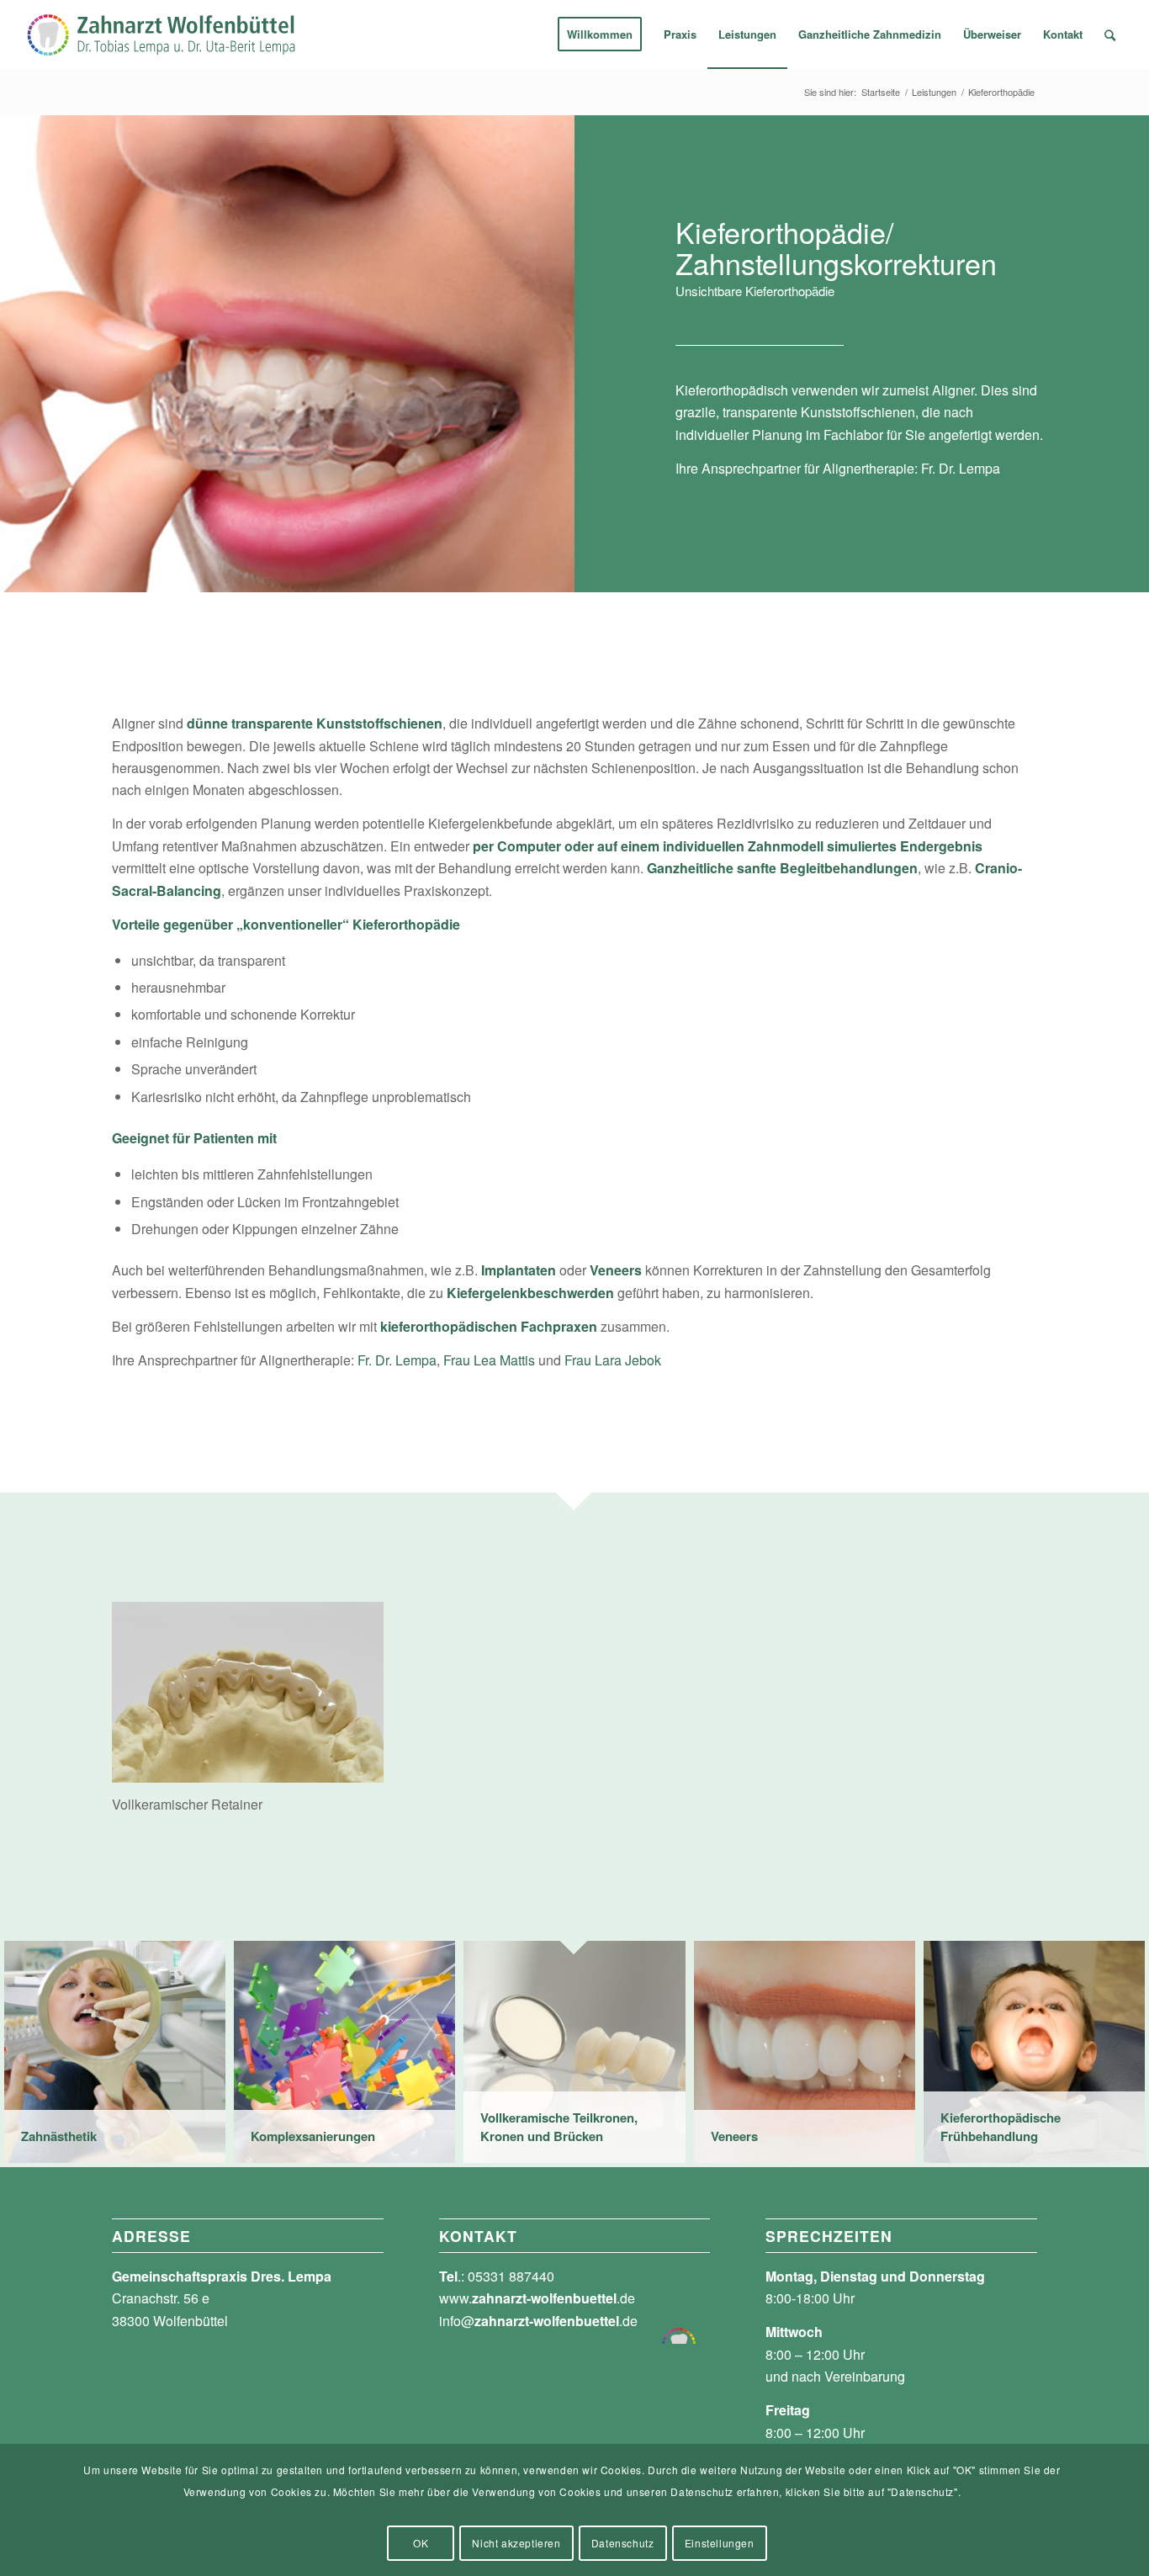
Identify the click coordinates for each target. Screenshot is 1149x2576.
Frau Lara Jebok (613, 1360)
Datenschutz (623, 2543)
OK (421, 2543)
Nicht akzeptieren (516, 2543)
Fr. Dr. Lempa (961, 468)
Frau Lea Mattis (489, 1360)
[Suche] (1110, 34)
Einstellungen (720, 2543)
